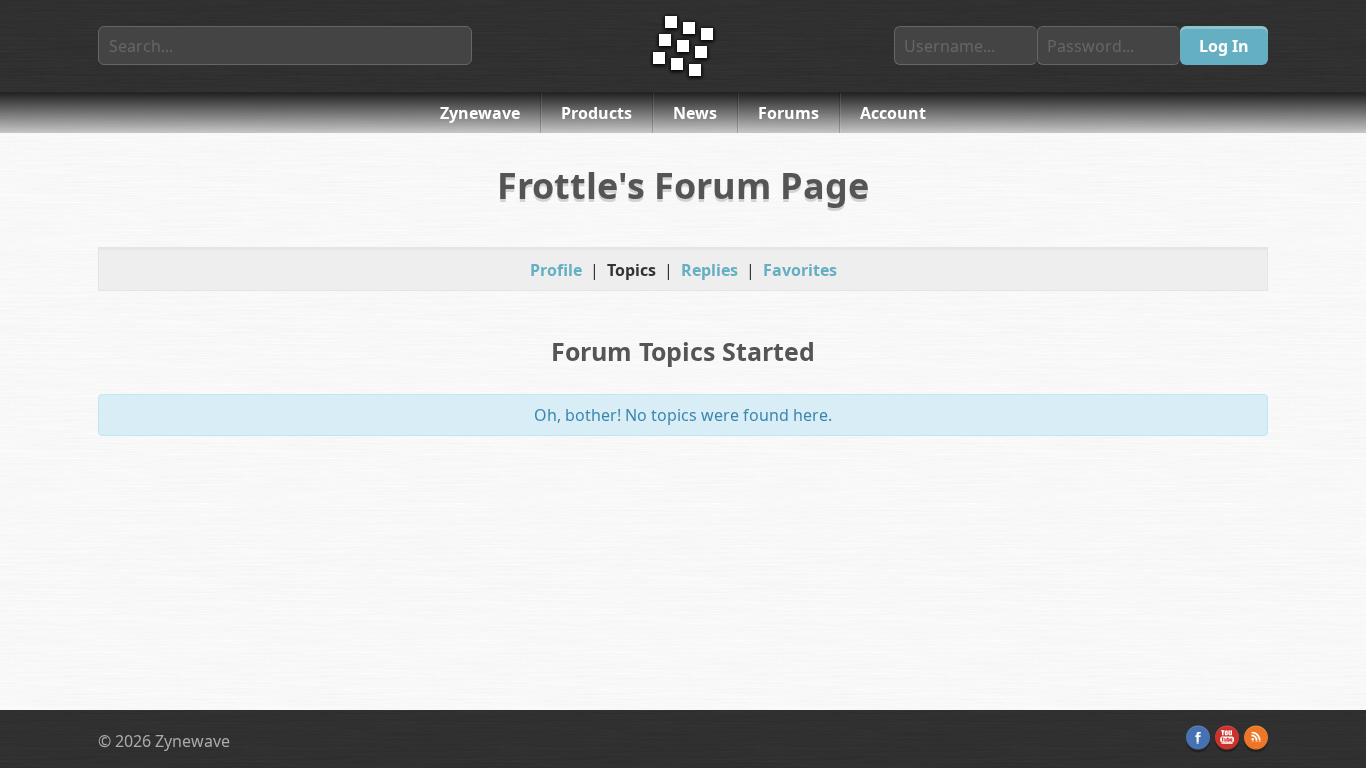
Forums (788, 113)
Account (893, 113)
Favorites (800, 270)
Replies (709, 270)
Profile (556, 270)
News (695, 113)
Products (596, 113)
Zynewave (480, 113)
